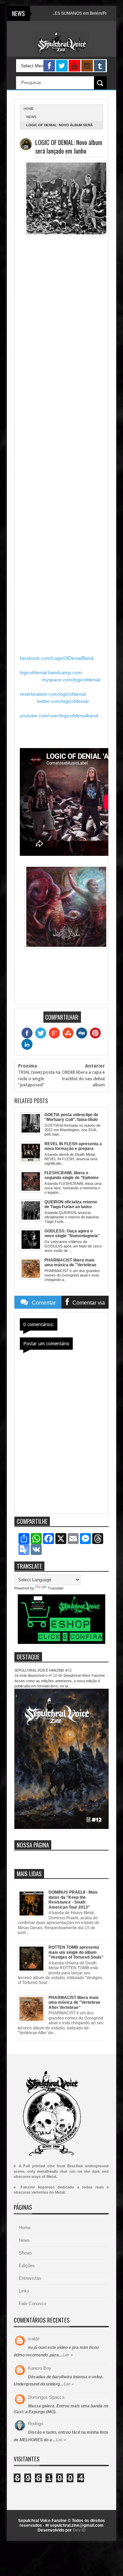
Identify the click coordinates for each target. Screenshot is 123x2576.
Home (25, 2228)
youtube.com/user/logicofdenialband (59, 716)
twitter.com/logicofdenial (63, 701)
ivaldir (34, 2339)
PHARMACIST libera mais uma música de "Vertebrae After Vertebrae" (74, 2003)
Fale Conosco (32, 2304)
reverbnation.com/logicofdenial (53, 694)
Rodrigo (36, 2424)
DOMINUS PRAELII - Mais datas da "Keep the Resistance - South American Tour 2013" (73, 1900)
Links (24, 2291)
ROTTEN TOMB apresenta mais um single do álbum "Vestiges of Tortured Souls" (76, 1952)
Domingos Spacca (46, 2397)
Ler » (68, 2355)
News (31, 117)
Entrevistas (30, 2278)
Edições (27, 2266)
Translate (56, 1588)
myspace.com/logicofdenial (71, 680)
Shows (25, 2253)
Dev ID (79, 2530)
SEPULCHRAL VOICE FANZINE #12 (43, 1670)
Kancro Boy (40, 2368)
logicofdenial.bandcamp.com (51, 672)
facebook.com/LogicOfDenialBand (57, 658)
